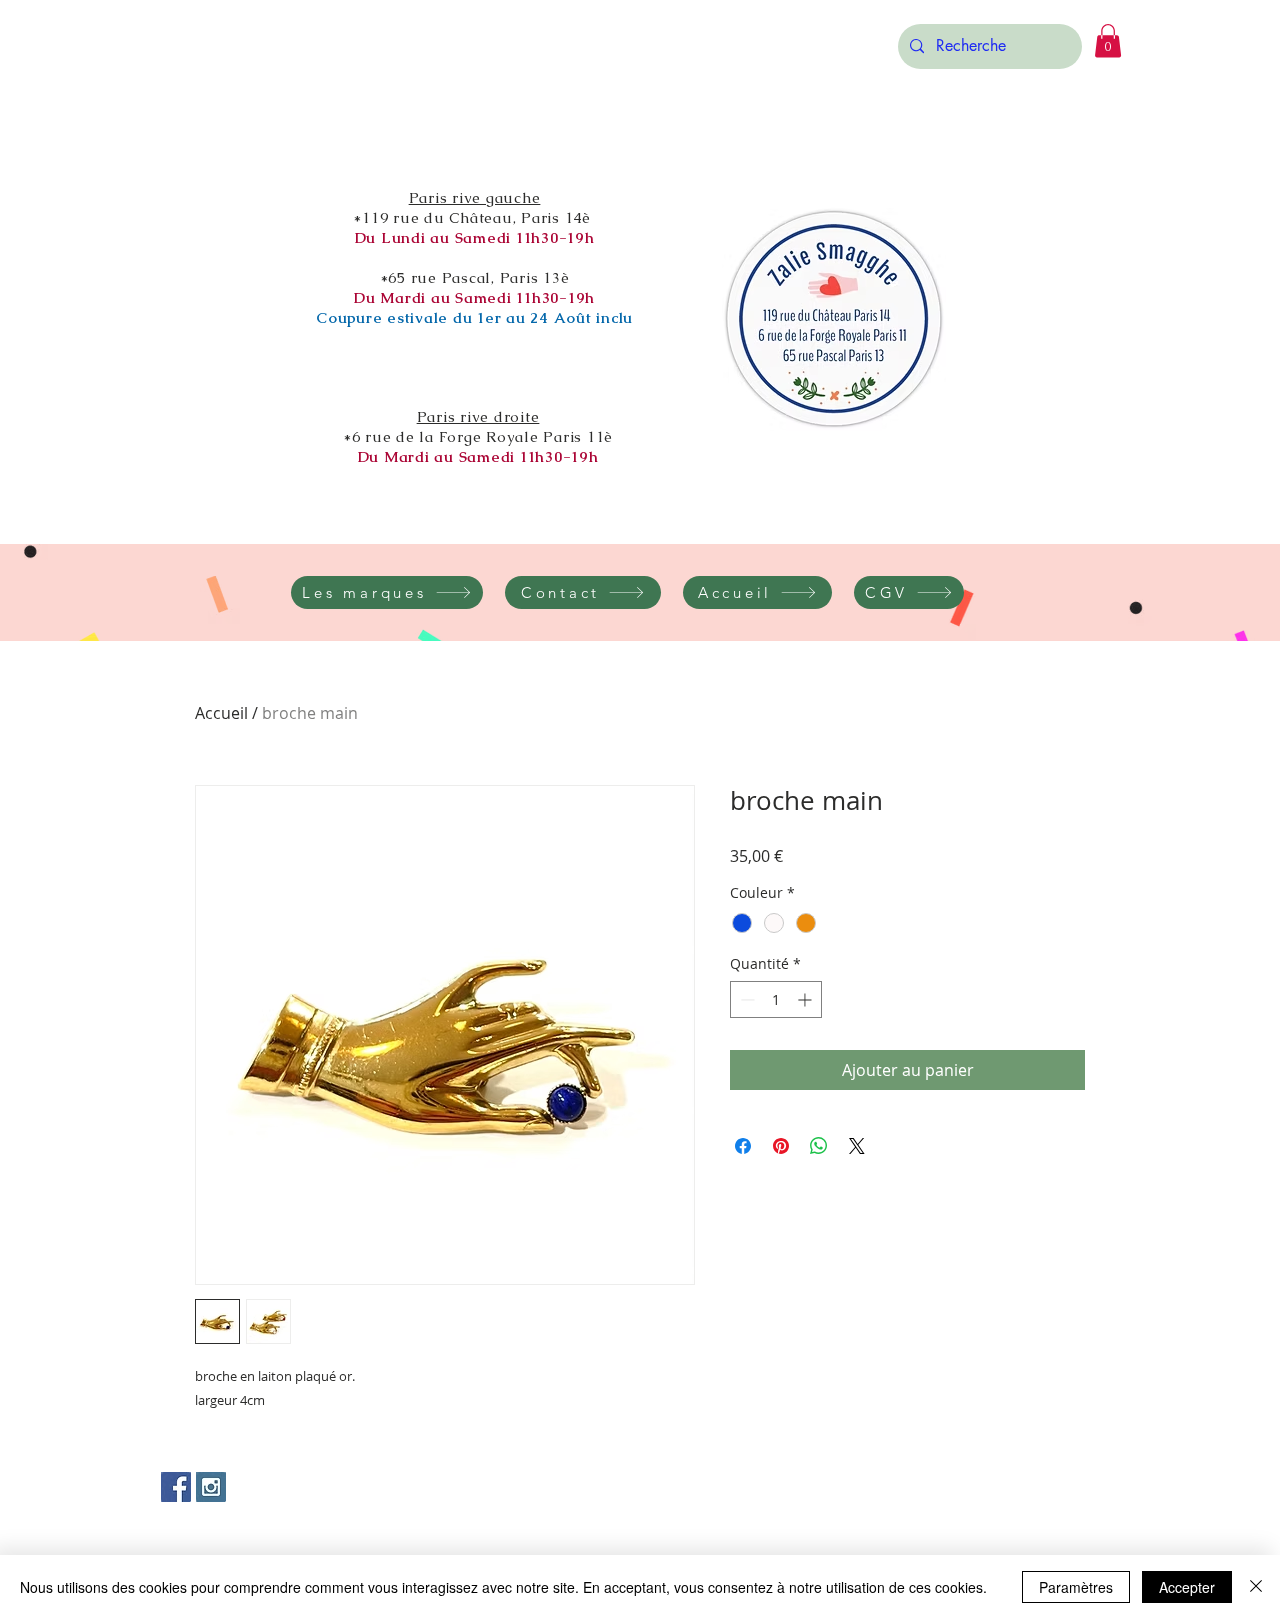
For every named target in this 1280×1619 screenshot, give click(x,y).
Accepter (1187, 1587)
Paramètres (1076, 1587)
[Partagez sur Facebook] (743, 1146)
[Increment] (806, 999)
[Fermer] (1256, 1587)
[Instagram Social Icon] (211, 1487)
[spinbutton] (776, 999)
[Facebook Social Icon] (176, 1487)
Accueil (221, 713)
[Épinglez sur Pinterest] (781, 1146)
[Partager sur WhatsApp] (819, 1146)
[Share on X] (857, 1146)
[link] (1108, 40)
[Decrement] (745, 999)
